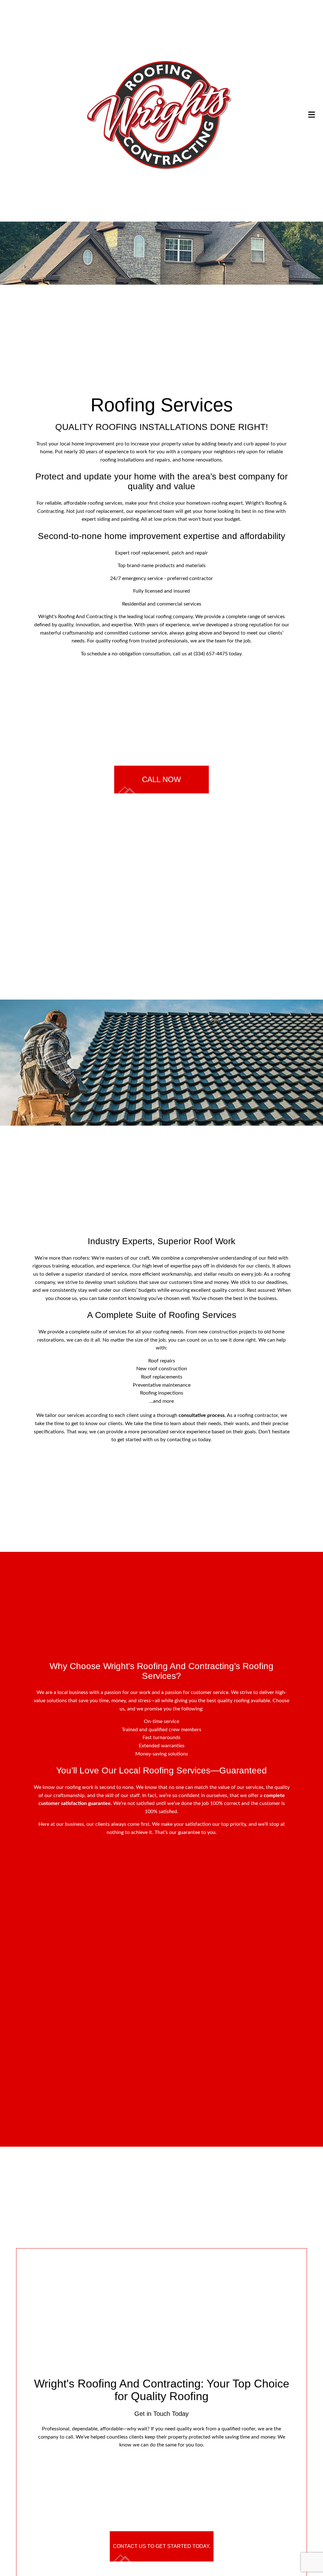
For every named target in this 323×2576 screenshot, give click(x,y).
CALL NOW (161, 779)
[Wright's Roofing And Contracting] (159, 114)
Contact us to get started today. (162, 2553)
